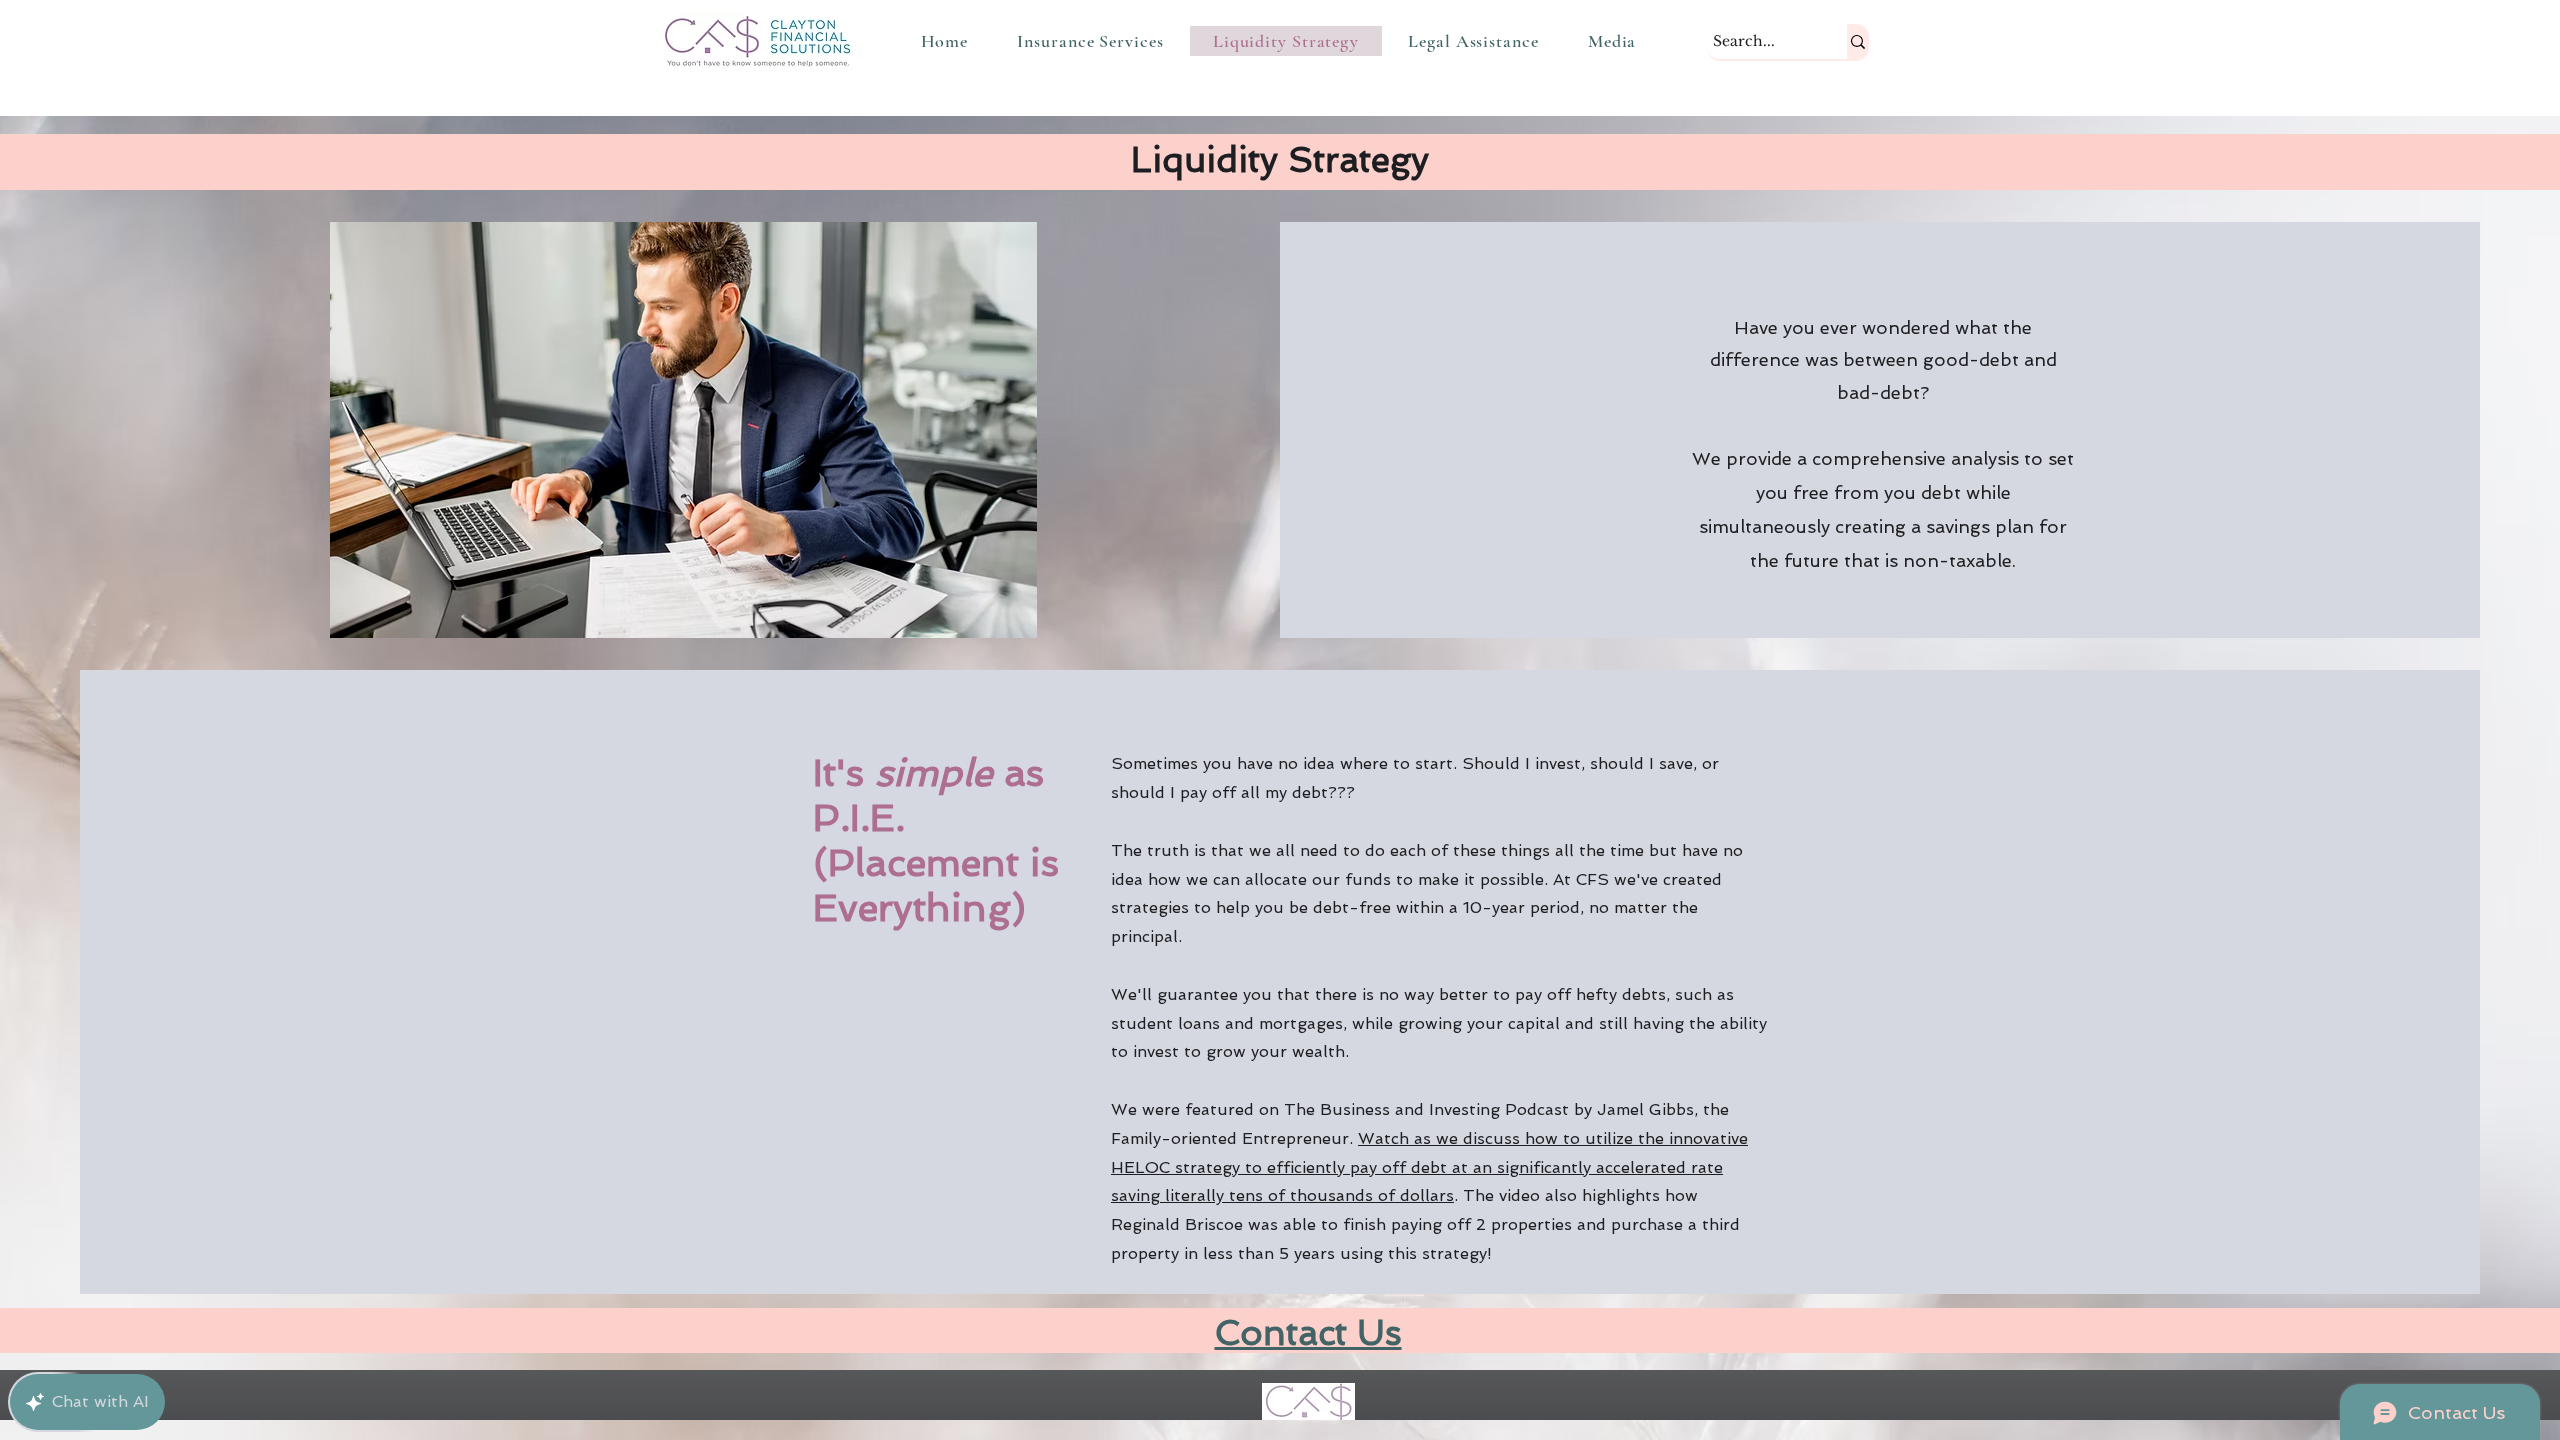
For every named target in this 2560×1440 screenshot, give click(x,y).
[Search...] (1858, 41)
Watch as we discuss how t (1429, 1167)
